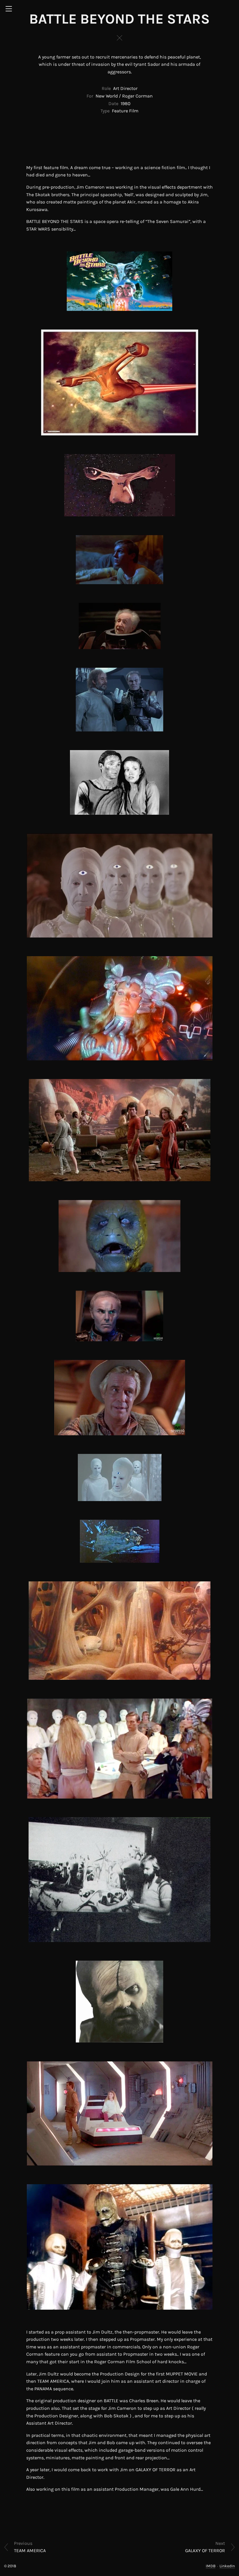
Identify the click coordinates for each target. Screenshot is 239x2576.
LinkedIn (227, 2566)
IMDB (211, 2566)
